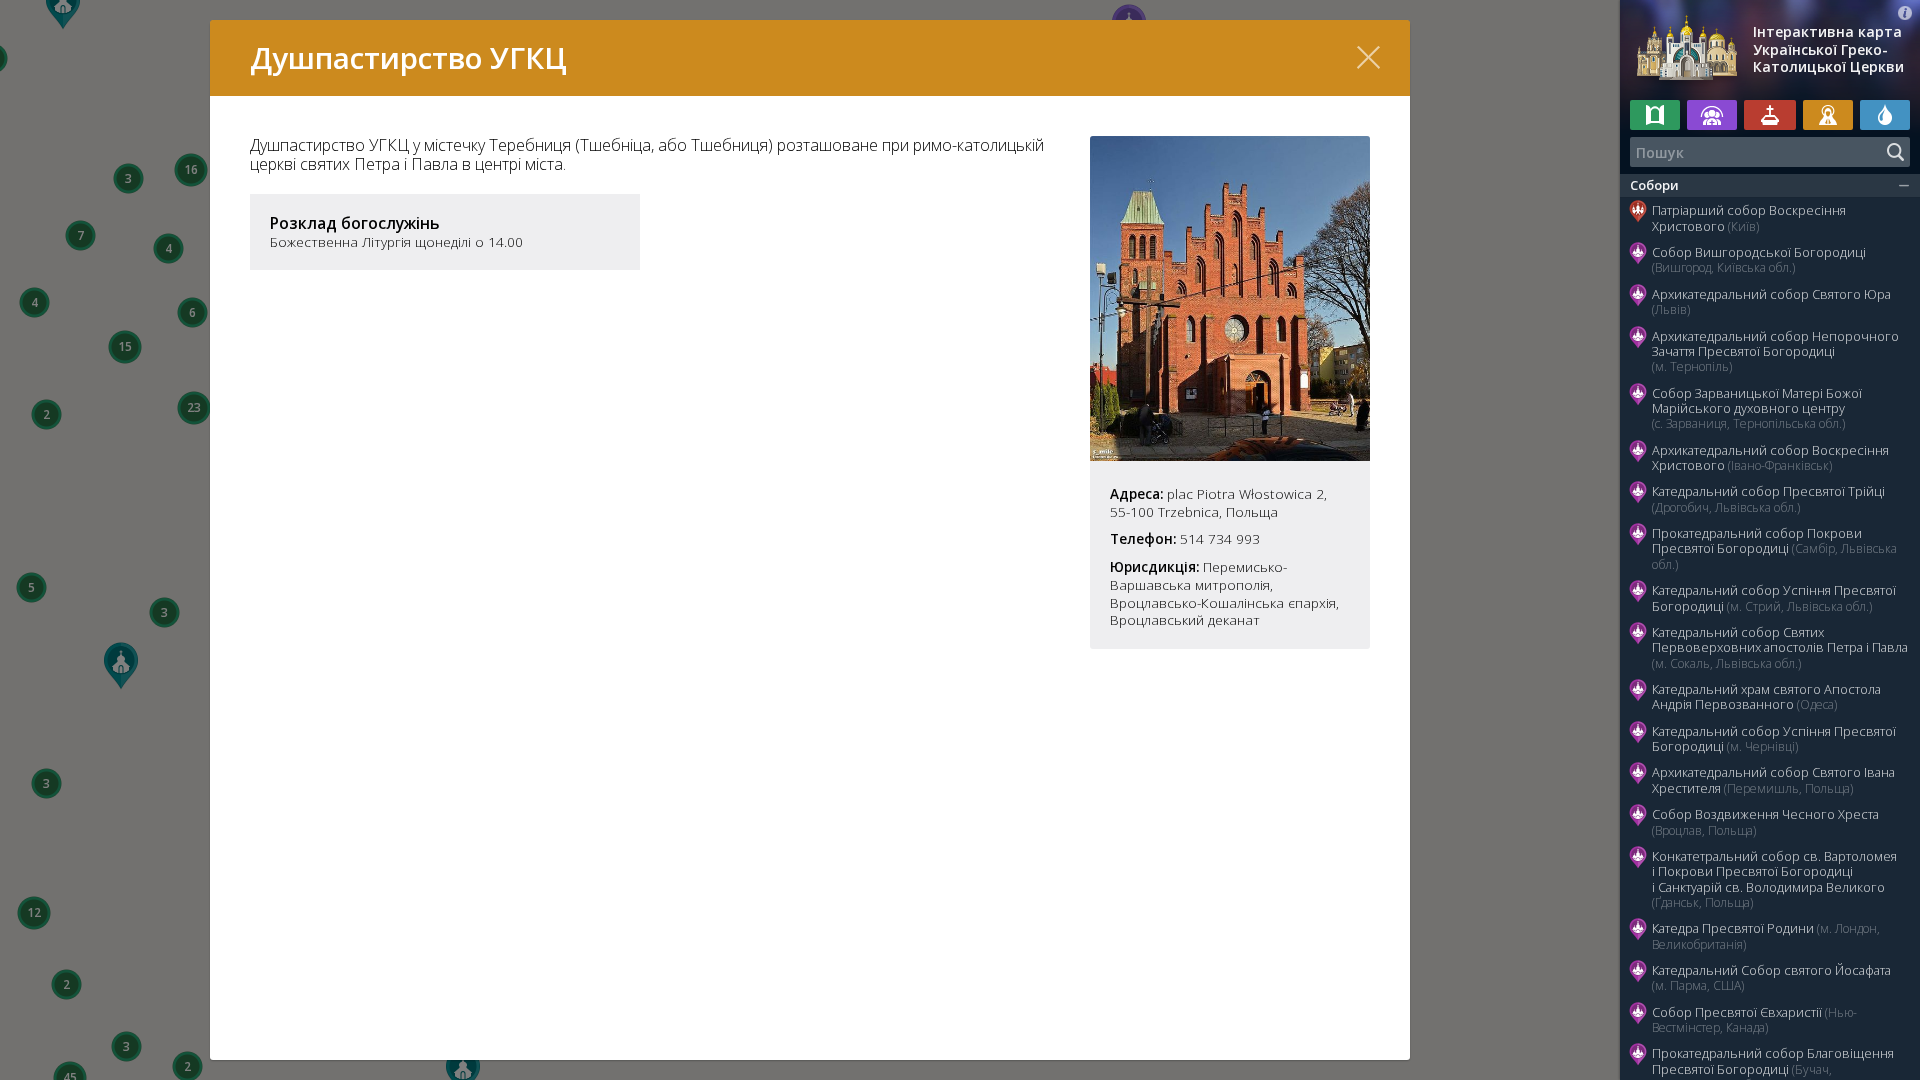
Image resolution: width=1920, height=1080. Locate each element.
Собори (1654, 185)
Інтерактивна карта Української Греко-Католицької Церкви (1828, 49)
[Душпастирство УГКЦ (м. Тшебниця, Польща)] (1230, 455)
